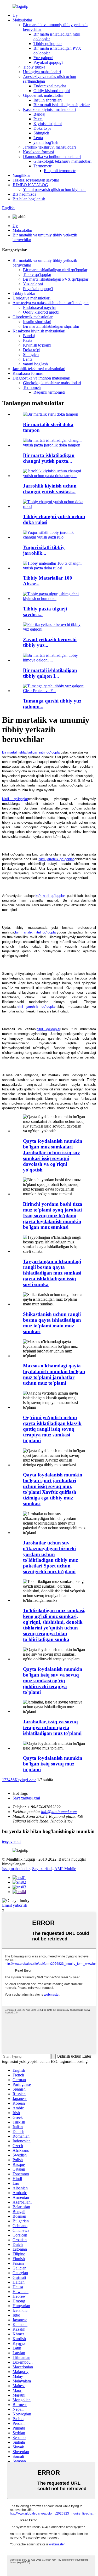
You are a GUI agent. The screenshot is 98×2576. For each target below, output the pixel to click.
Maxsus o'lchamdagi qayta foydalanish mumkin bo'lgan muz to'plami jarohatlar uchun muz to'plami (54, 1374)
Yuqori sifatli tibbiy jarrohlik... (44, 550)
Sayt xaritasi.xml (26, 1798)
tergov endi (11, 1841)
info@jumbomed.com (59, 1812)
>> (34, 1780)
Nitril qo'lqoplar (15, 799)
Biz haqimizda (24, 194)
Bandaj (39, 114)
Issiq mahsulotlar (16, 1869)
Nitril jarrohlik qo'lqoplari (57, 859)
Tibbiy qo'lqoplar (48, 44)
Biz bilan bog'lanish (29, 199)
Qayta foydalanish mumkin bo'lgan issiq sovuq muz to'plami (53, 1764)
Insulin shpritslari (48, 100)
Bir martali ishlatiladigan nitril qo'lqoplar (31, 752)
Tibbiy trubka (34, 67)
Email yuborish (15, 1905)
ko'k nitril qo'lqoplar (50, 896)
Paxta (38, 119)
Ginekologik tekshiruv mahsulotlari (62, 161)
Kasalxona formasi (38, 152)
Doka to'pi (42, 128)
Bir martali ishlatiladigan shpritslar (62, 105)
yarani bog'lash (46, 142)
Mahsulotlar (22, 20)
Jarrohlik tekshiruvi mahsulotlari (49, 147)
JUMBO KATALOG (30, 185)
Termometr (42, 166)
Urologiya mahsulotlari (42, 72)
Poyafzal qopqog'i (48, 62)
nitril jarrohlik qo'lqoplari (37, 1007)
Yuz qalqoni (43, 58)
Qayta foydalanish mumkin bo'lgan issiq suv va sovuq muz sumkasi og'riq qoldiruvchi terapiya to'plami (53, 1681)
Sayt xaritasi (42, 1869)
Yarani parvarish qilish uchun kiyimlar (54, 189)
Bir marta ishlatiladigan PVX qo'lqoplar (56, 279)
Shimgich (41, 133)
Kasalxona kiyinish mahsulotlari (49, 109)
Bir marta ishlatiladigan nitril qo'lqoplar (55, 270)
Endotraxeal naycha (50, 86)
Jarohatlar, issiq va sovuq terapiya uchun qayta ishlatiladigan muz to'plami (52, 1727)
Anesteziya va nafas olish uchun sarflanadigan (51, 303)
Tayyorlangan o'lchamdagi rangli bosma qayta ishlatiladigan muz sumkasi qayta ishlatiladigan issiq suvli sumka (52, 1273)
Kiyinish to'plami (48, 124)
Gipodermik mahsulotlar (43, 95)
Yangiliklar (22, 175)
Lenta (38, 138)
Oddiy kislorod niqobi (52, 91)
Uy (15, 15)
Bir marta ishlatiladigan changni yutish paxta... (49, 458)
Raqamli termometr (60, 171)
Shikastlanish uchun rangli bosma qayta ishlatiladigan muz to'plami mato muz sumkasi (52, 1323)
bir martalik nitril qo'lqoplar (36, 932)
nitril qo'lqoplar (48, 1029)
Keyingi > (23, 1780)
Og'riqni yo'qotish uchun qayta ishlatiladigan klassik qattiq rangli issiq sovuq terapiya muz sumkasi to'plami (52, 1429)
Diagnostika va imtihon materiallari (52, 157)
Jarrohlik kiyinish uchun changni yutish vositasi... (50, 489)
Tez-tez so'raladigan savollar (36, 180)
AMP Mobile (65, 1869)
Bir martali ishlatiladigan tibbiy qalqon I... (50, 673)
